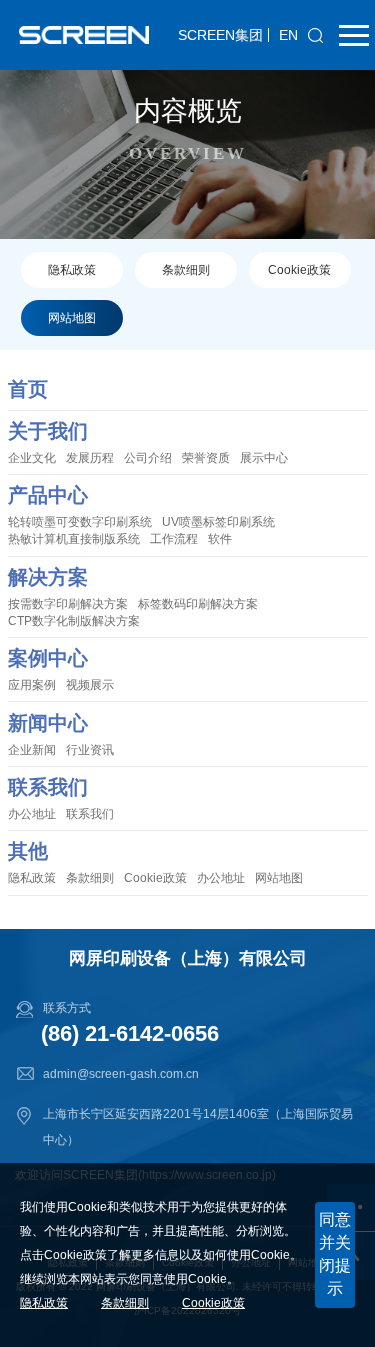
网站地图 (72, 318)
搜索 (315, 35)
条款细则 (186, 270)
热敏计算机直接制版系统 (74, 539)
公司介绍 (148, 458)
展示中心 (264, 458)
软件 (220, 539)
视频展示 (90, 685)
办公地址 (32, 814)
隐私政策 (72, 270)
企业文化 (32, 458)
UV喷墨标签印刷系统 (218, 522)
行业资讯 (90, 750)
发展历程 (90, 458)
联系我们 (90, 814)
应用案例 (32, 685)
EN (288, 35)
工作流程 (174, 539)
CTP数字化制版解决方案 (74, 621)
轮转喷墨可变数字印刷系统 (80, 522)
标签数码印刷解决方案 (198, 604)
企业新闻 (32, 750)
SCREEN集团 (220, 35)
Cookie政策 (299, 270)
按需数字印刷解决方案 (68, 604)
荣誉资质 (206, 458)
